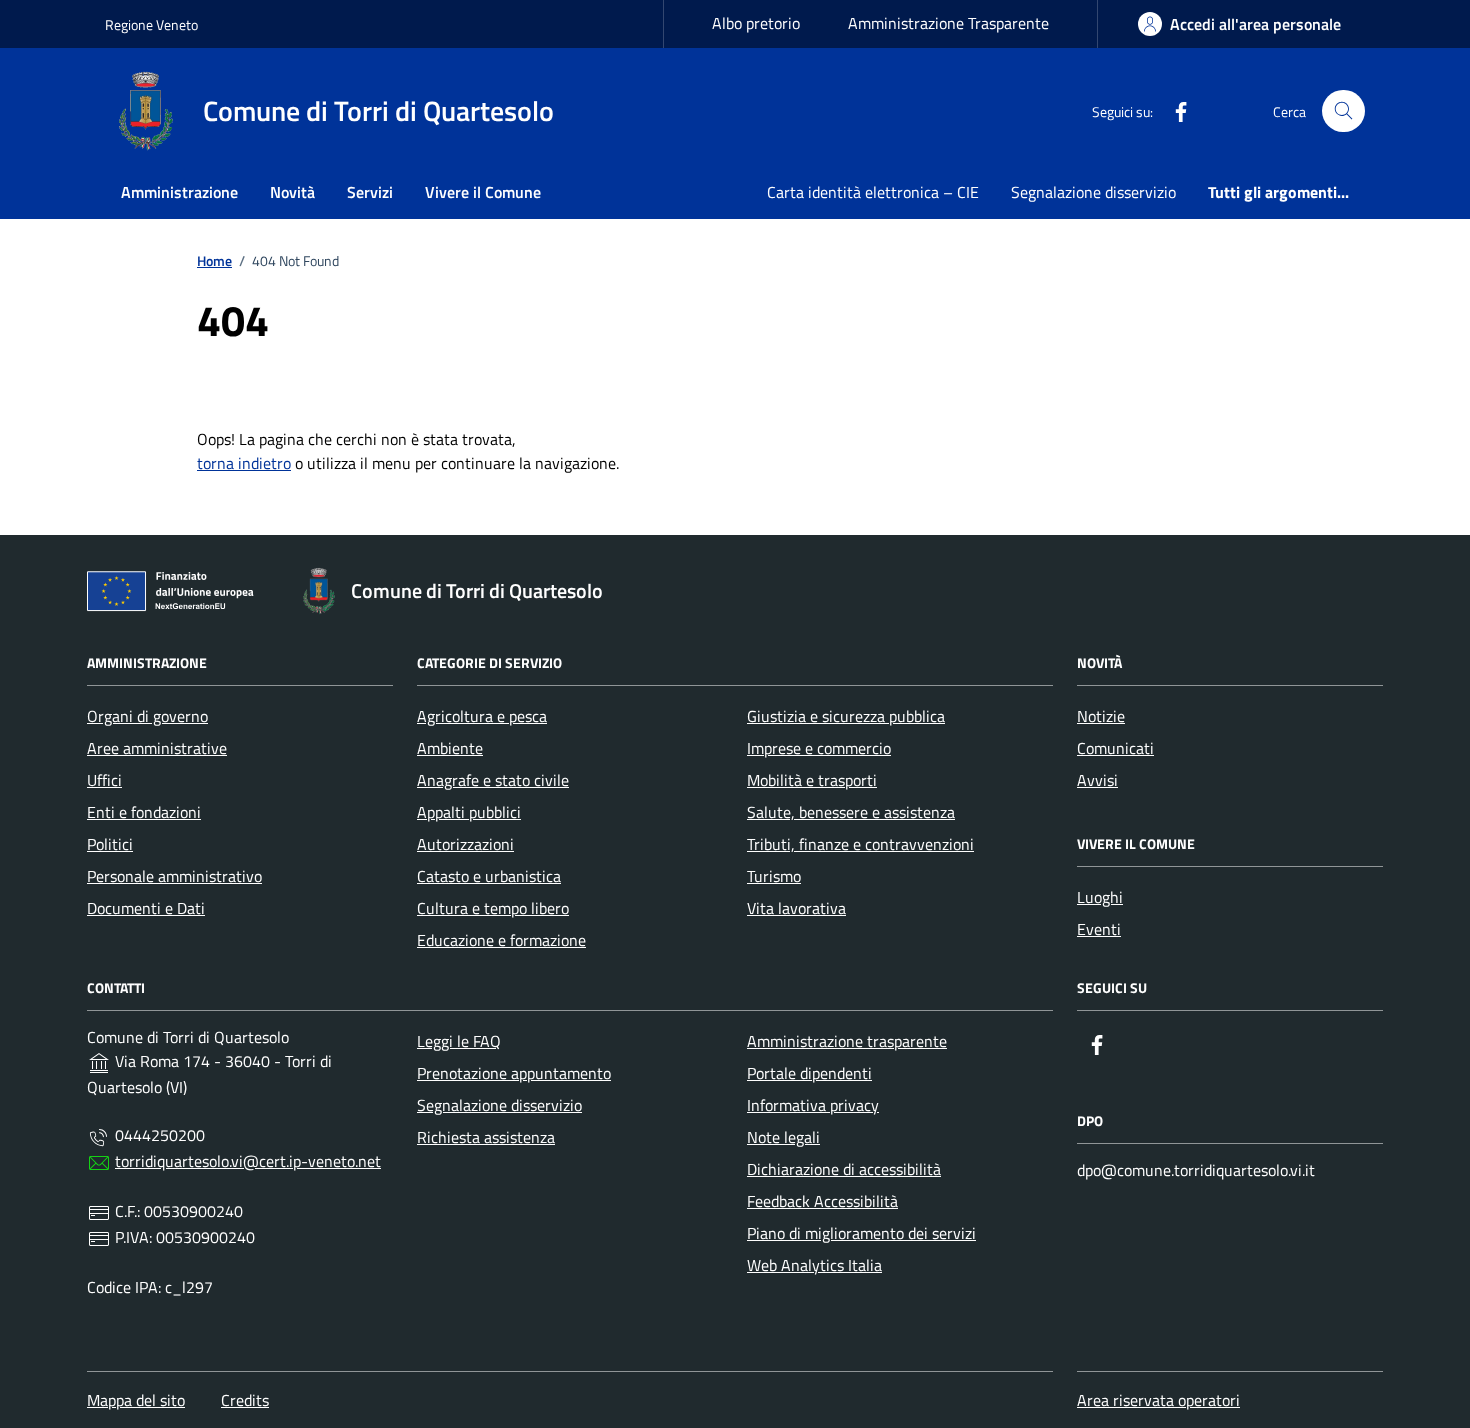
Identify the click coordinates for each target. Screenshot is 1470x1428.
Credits (245, 1400)
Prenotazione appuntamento (514, 1073)
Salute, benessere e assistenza (851, 812)
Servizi (370, 192)
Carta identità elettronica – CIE (873, 192)
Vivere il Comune (483, 192)
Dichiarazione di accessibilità (844, 1169)
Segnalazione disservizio (1093, 192)
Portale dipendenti (809, 1073)
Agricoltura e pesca (482, 716)
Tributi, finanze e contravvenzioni (860, 844)
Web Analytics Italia (814, 1265)
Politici (110, 844)
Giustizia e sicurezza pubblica (846, 716)
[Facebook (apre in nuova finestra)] (1173, 111)
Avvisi (1097, 780)
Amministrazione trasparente (847, 1041)
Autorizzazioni (465, 844)
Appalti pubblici (469, 812)
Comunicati (1115, 748)
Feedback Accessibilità (822, 1201)
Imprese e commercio (819, 748)
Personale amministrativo (174, 876)
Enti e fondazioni (144, 812)
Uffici (104, 780)
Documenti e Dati (146, 908)
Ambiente (450, 748)
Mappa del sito (136, 1400)
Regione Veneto (151, 24)
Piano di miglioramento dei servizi (861, 1233)
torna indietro (244, 463)
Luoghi (1100, 897)
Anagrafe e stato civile (493, 780)
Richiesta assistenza (486, 1137)
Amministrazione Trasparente (948, 23)
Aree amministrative (157, 748)
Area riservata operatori (1158, 1400)
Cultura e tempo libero (493, 908)
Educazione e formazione (501, 940)
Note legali (783, 1137)
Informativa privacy (813, 1105)
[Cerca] (1343, 111)
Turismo (774, 876)
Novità (292, 192)
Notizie (1101, 716)
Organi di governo (147, 716)
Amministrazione (179, 192)
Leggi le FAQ (459, 1041)
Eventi (1099, 929)
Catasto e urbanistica (489, 876)
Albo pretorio (756, 23)
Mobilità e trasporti (812, 780)
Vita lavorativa (796, 908)
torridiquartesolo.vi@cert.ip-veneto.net (248, 1161)
